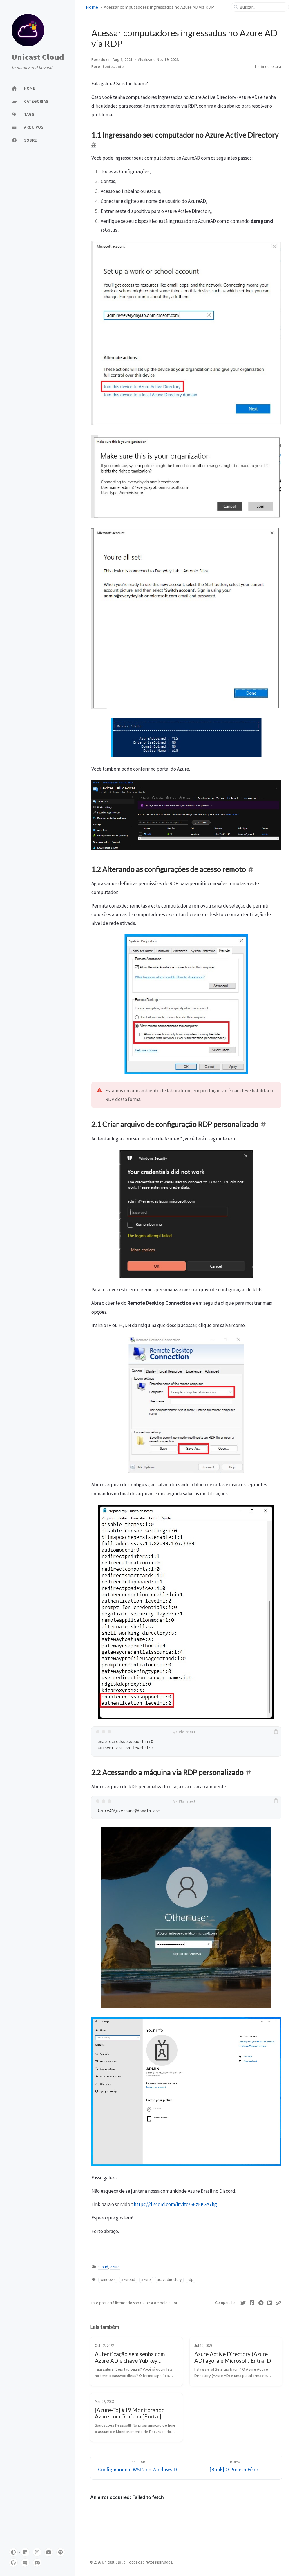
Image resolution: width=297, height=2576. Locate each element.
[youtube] (49, 2552)
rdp (191, 2280)
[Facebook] (252, 2303)
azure (146, 2280)
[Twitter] (243, 2303)
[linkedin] (25, 2552)
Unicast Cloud (38, 57)
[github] (13, 2563)
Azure (115, 2267)
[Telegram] (261, 2303)
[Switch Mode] (13, 2552)
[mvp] (25, 2563)
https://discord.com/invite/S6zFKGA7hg (175, 2204)
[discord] (37, 2563)
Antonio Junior (112, 67)
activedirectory (169, 2280)
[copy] (276, 1732)
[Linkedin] (270, 2303)
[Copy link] (278, 2303)
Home (92, 7)
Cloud (103, 2267)
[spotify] (61, 2552)
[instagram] (37, 2552)
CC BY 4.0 (148, 2303)
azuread (128, 2280)
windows (108, 2280)
